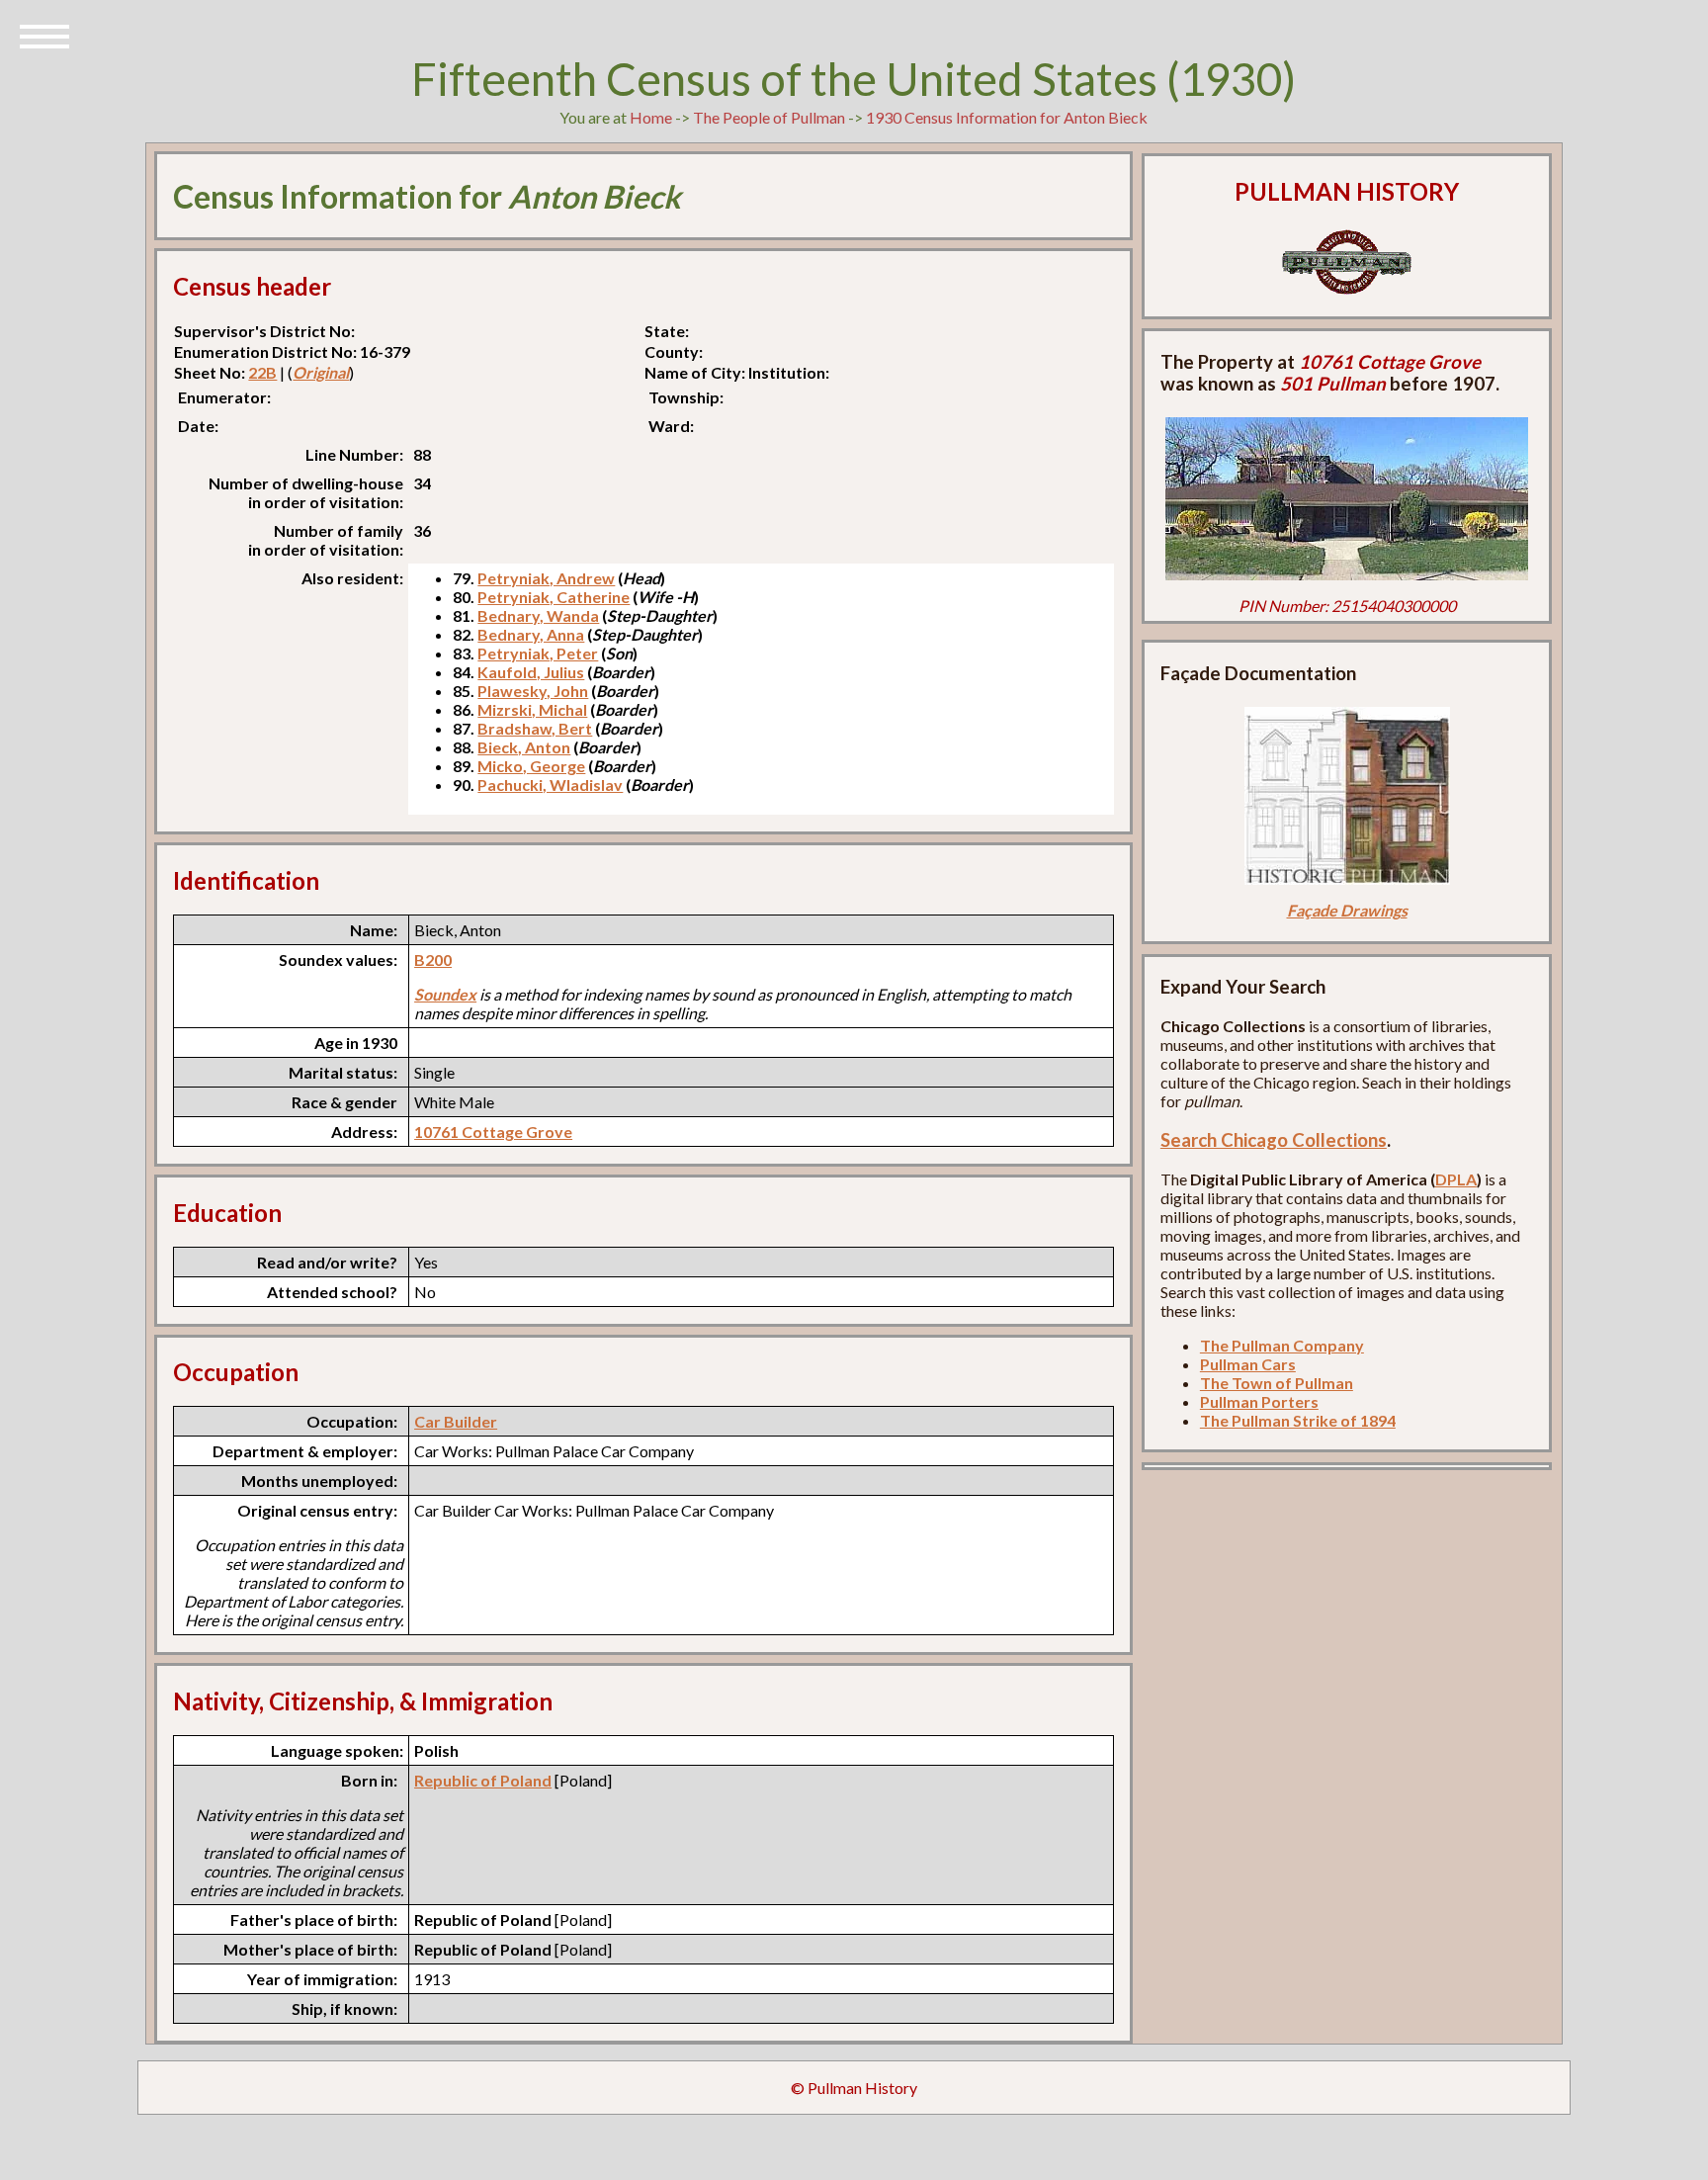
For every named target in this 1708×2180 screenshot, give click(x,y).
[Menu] (44, 35)
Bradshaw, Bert (535, 728)
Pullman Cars (1248, 1364)
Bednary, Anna (531, 634)
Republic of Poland (483, 1780)
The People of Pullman (769, 117)
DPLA (1456, 1179)
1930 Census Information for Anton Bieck (1007, 117)
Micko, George (531, 766)
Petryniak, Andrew (546, 578)
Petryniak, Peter (538, 653)
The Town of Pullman (1277, 1383)
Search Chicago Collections (1274, 1140)
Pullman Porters (1259, 1401)
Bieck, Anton (524, 747)
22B (262, 372)
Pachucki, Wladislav (550, 785)
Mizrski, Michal (532, 709)
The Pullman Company (1282, 1345)
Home (651, 117)
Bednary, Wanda (538, 615)
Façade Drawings (1347, 910)
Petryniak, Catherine (554, 597)
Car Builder (456, 1421)
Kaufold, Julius (531, 672)
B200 (433, 959)
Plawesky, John (533, 691)
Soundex (445, 994)
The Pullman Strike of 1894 (1298, 1420)
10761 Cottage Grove (493, 1132)
